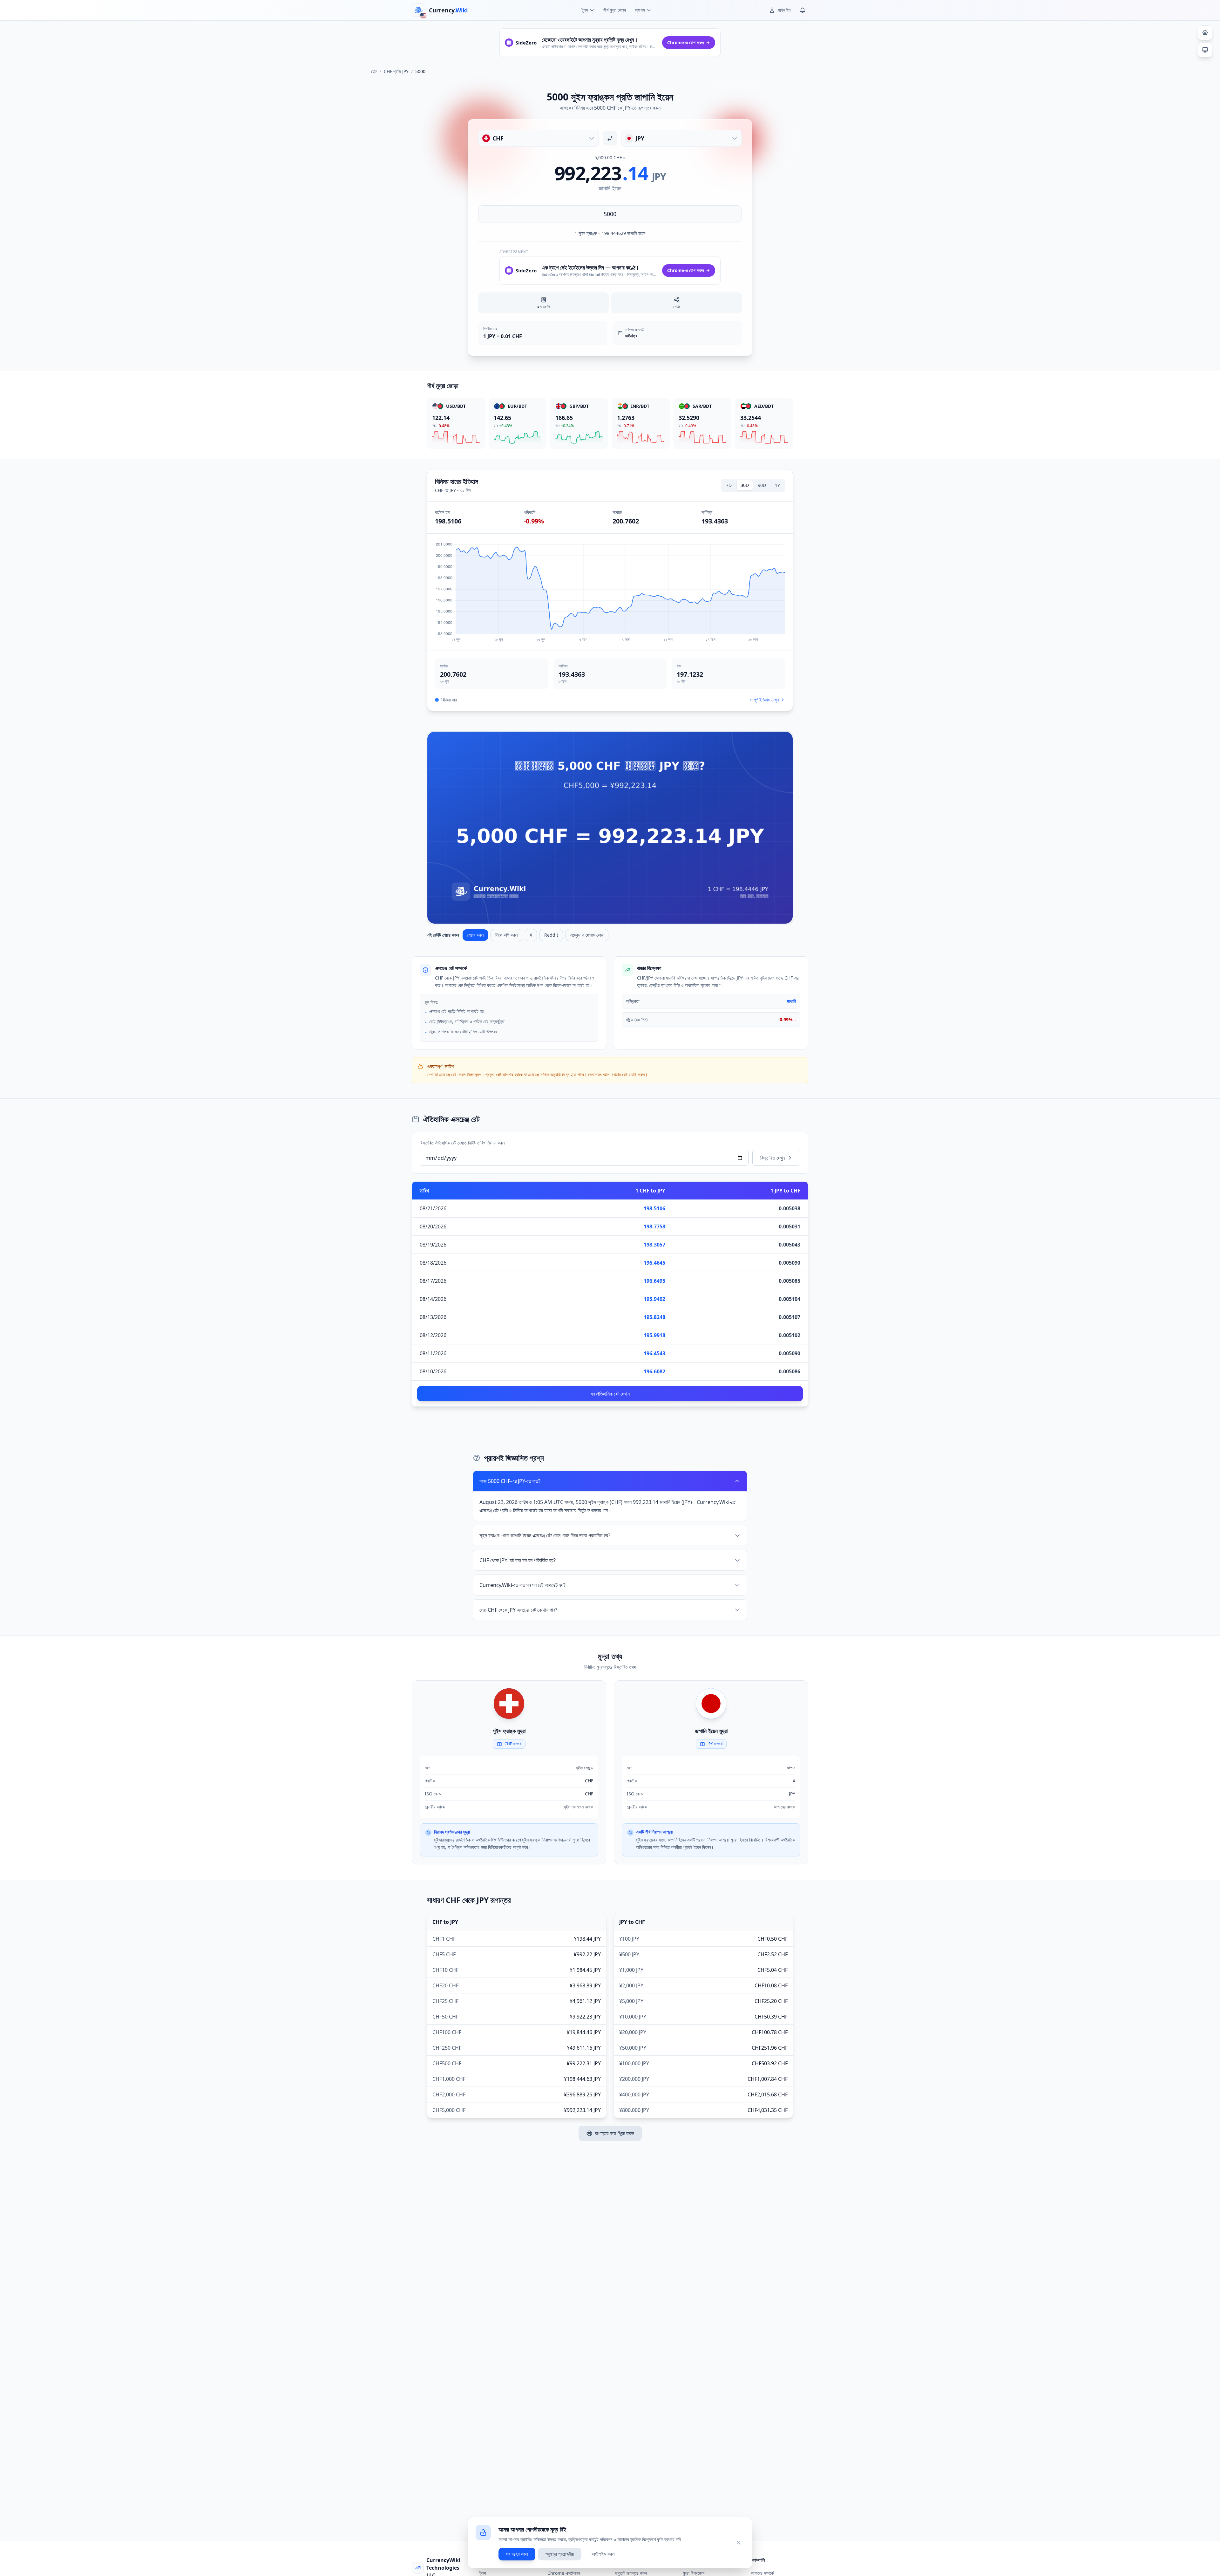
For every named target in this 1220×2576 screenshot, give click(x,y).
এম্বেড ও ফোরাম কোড (587, 935)
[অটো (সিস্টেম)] (1205, 50)
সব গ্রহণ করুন (517, 2554)
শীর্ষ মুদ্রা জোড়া (615, 10)
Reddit (551, 935)
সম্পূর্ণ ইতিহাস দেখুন (764, 700)
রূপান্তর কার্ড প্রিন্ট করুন (615, 2133)
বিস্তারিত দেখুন (773, 1158)
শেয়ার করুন (475, 935)
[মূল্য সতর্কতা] (803, 10)
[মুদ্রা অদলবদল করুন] (610, 138)
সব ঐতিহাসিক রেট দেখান (610, 1394)
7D (729, 485)
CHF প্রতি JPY (396, 71)
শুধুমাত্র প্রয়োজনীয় (560, 2554)
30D (745, 485)
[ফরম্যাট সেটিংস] (1205, 33)
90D (762, 485)
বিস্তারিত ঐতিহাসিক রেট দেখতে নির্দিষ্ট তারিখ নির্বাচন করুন (462, 1143)
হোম (374, 71)
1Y (777, 485)
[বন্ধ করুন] (739, 2543)
